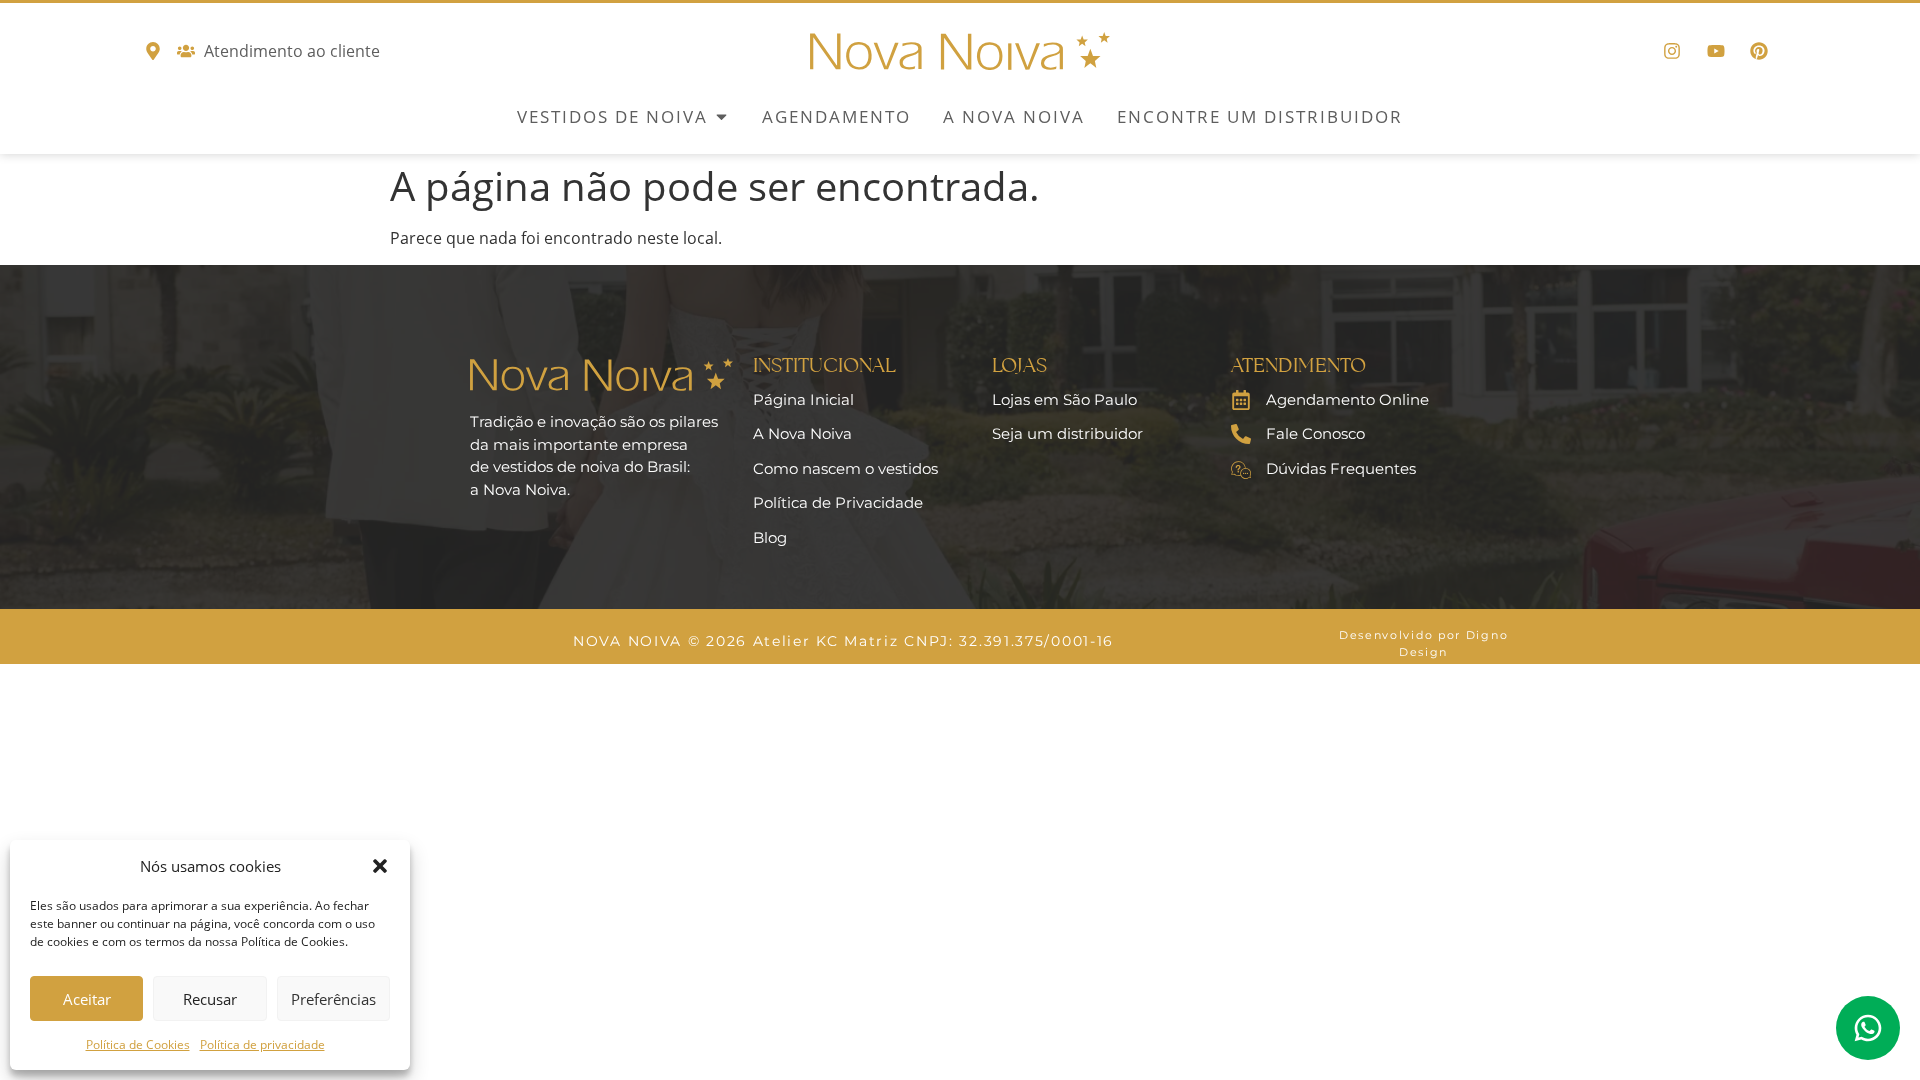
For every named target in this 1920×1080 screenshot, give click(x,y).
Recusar (210, 999)
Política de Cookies (138, 1044)
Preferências (333, 999)
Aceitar (87, 999)
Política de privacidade (262, 1044)
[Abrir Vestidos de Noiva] (721, 117)
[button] (380, 866)
